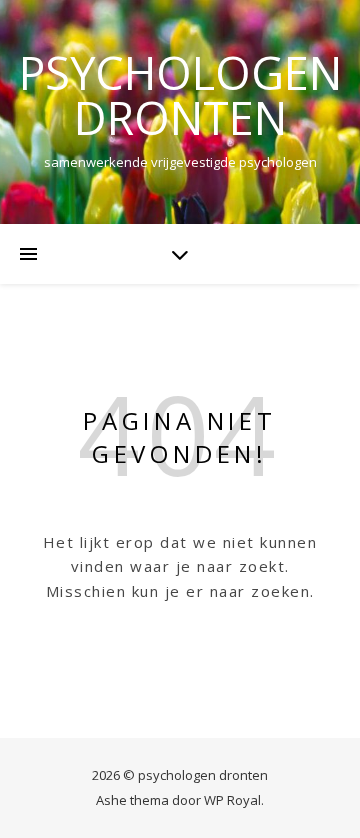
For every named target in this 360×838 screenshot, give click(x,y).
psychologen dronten (180, 95)
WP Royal (232, 800)
